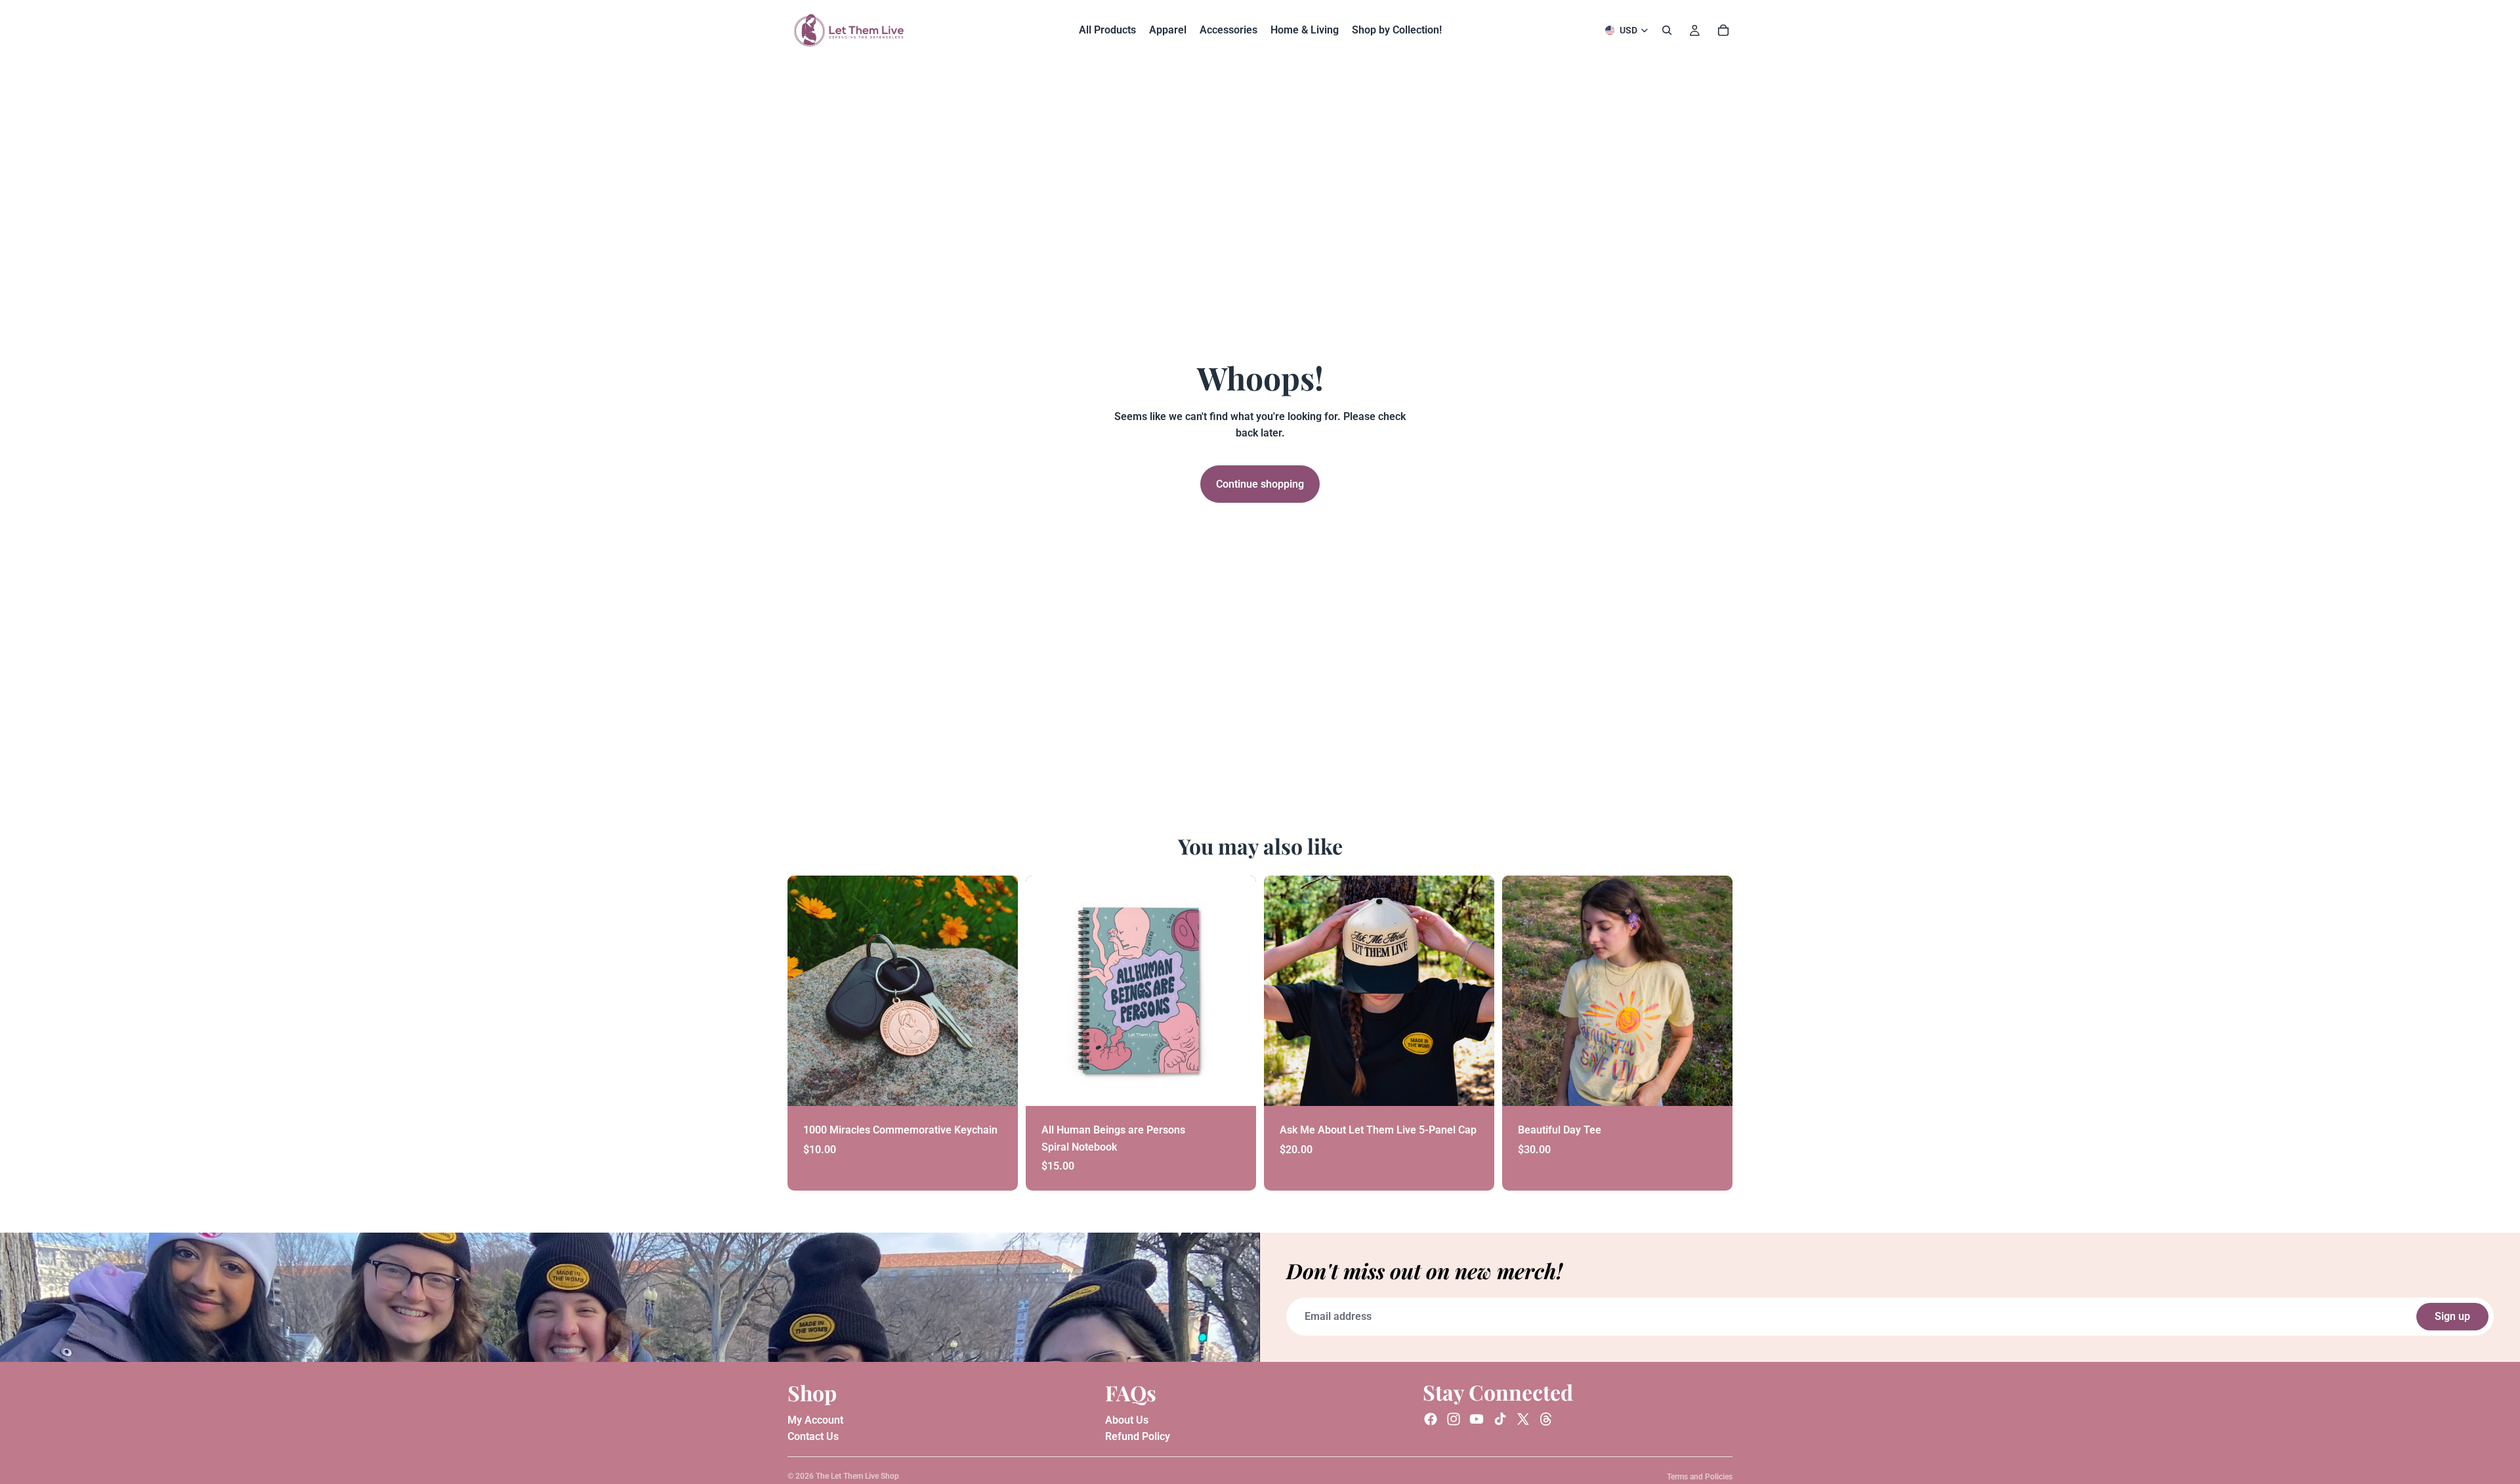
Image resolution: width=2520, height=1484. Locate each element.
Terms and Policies (1700, 1477)
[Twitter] (1523, 1419)
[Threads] (1546, 1419)
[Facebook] (1431, 1419)
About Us (1127, 1419)
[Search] (1667, 30)
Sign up (2452, 1316)
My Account (815, 1419)
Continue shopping (1260, 484)
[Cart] (1723, 30)
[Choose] (1712, 1086)
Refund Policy (1138, 1436)
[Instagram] (1454, 1419)
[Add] (997, 1086)
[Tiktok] (1500, 1419)
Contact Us (813, 1436)
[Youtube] (1477, 1419)
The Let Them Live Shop (857, 1476)
